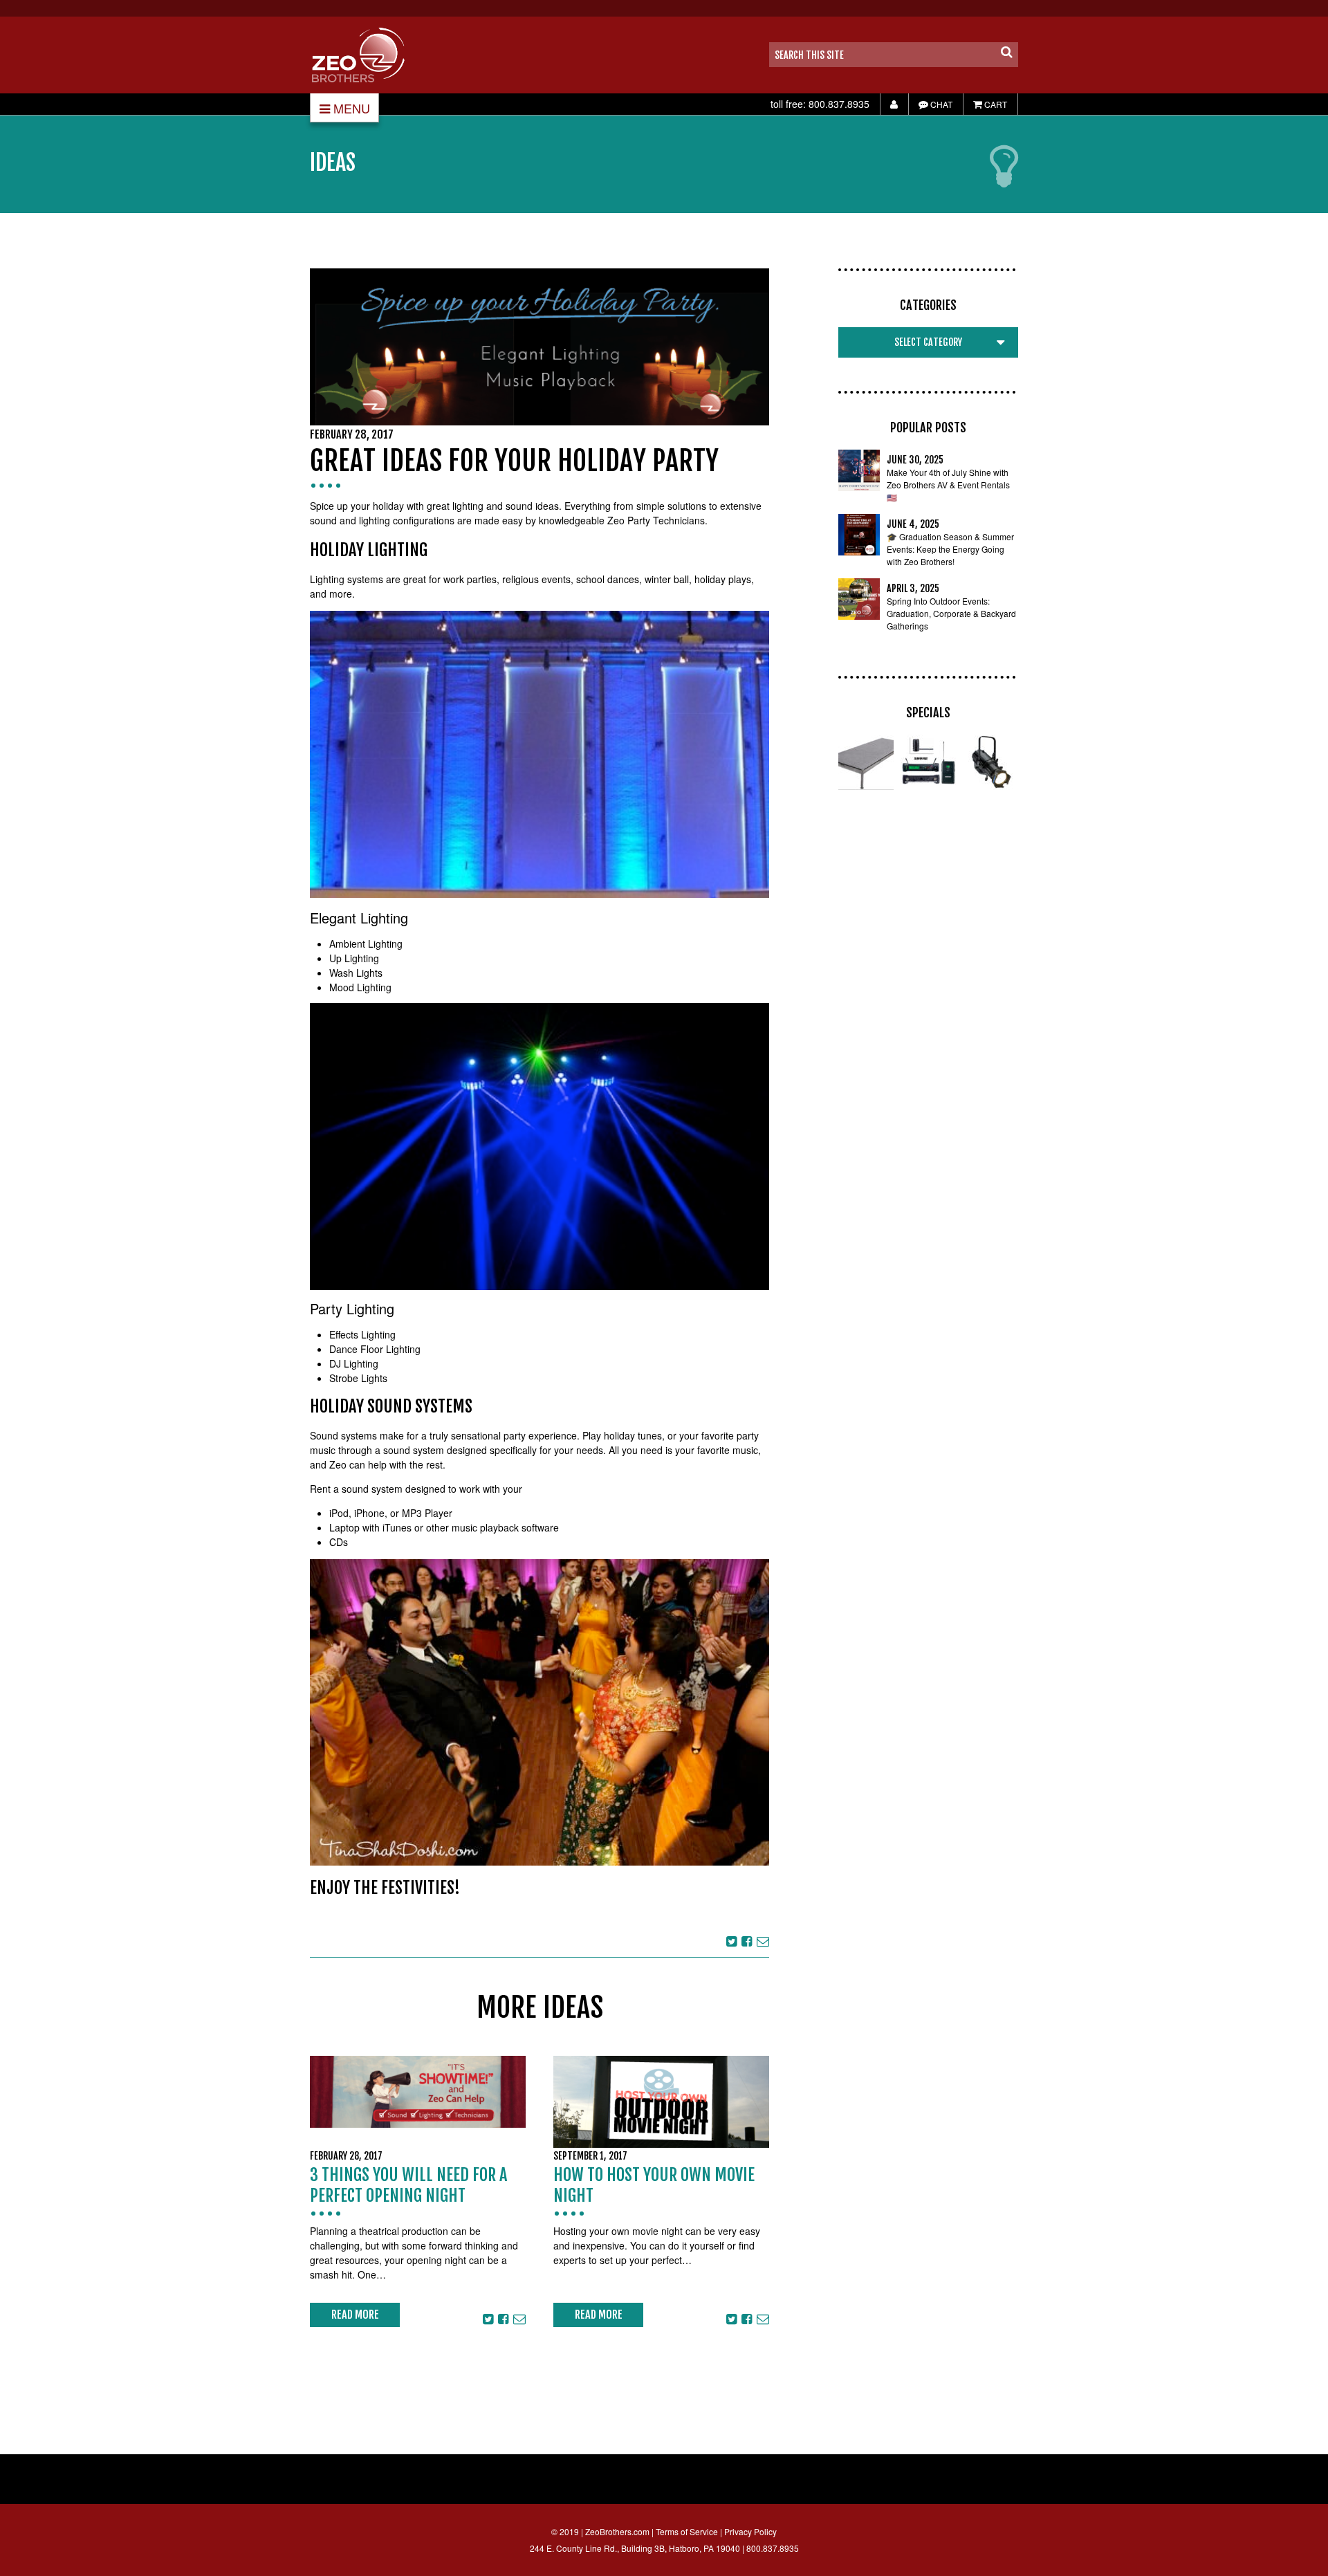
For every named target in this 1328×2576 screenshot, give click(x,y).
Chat (940, 104)
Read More (355, 2315)
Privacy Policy (750, 2531)
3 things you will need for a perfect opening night (408, 2185)
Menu (352, 108)
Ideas (333, 163)
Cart (995, 104)
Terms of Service (687, 2531)
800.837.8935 (839, 104)
